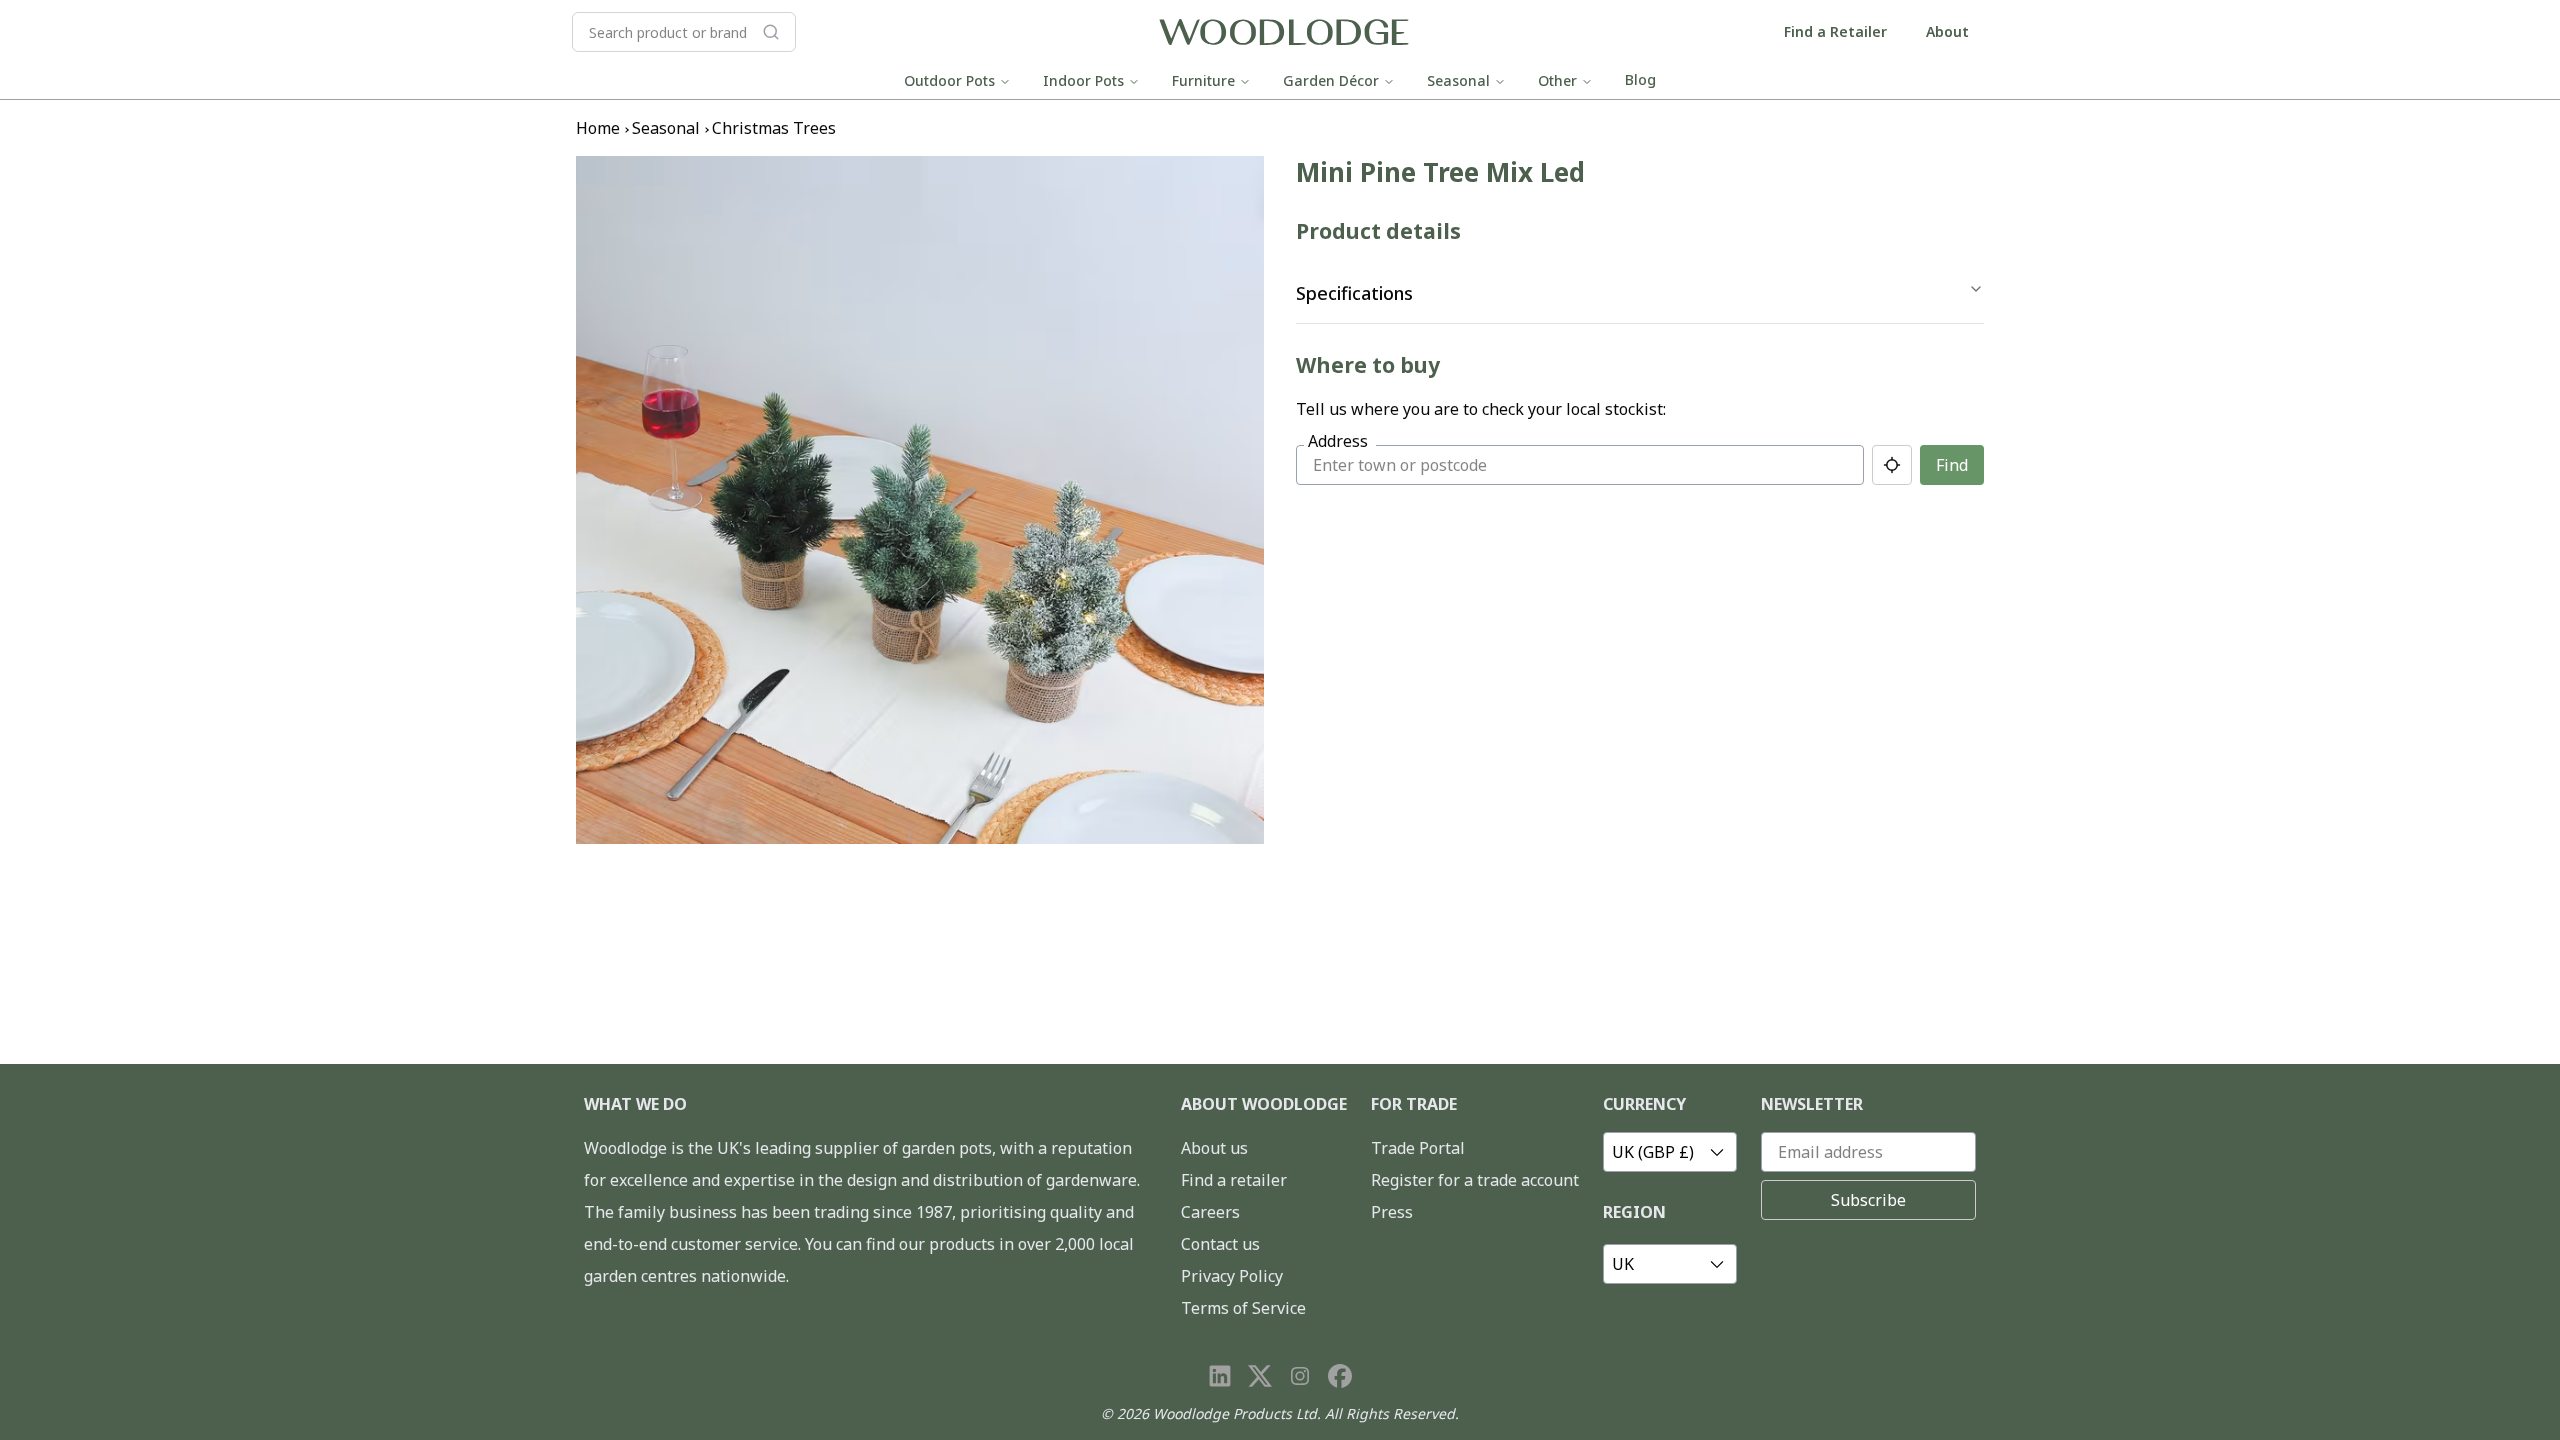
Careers (1210, 1212)
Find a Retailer (1835, 31)
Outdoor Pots (949, 80)
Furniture (1203, 80)
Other (1557, 80)
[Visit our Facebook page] (1340, 1376)
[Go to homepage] (1284, 32)
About (1947, 31)
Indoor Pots (1083, 80)
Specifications (1354, 293)
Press (1392, 1212)
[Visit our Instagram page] (1300, 1376)
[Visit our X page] (1260, 1376)
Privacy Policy (1232, 1276)
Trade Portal (1418, 1148)
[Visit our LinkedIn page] (1220, 1376)
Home (598, 128)
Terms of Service (1243, 1308)
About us (1214, 1148)
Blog (1640, 79)
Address (1338, 441)
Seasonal (1458, 80)
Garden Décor (1331, 80)
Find (1952, 465)
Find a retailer (1234, 1180)
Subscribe (1868, 1200)
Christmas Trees (774, 128)
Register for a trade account (1475, 1180)
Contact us (1220, 1244)
